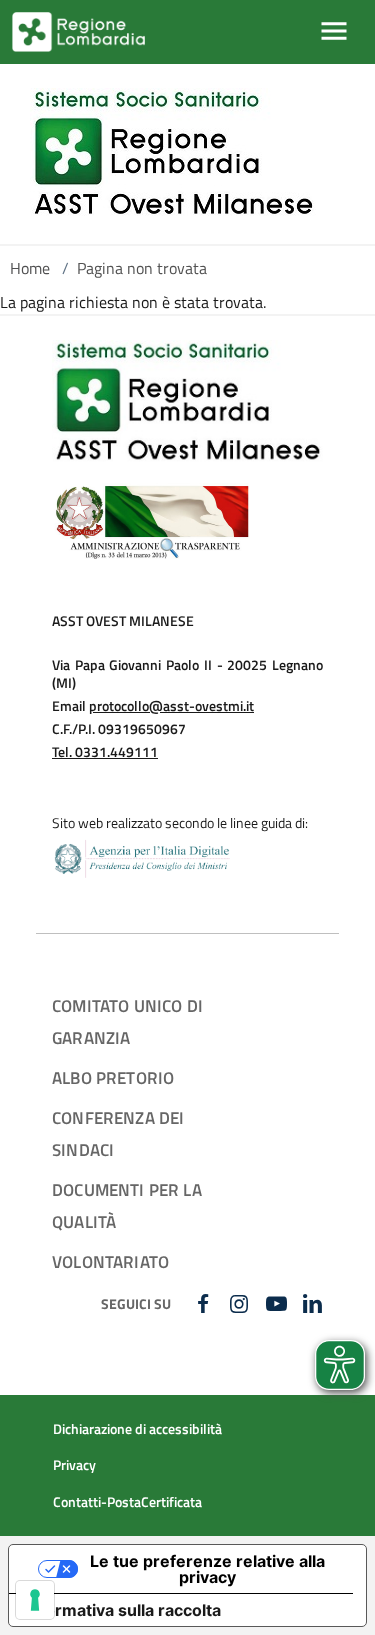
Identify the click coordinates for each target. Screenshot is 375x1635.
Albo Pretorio (113, 1077)
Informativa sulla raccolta (123, 1610)
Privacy (74, 1465)
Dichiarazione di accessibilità (137, 1429)
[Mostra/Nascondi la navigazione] (334, 31)
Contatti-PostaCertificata (127, 1502)
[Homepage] (173, 154)
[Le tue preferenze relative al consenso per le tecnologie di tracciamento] (35, 1600)
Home (30, 268)
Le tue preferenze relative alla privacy (207, 1569)
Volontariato (110, 1261)
